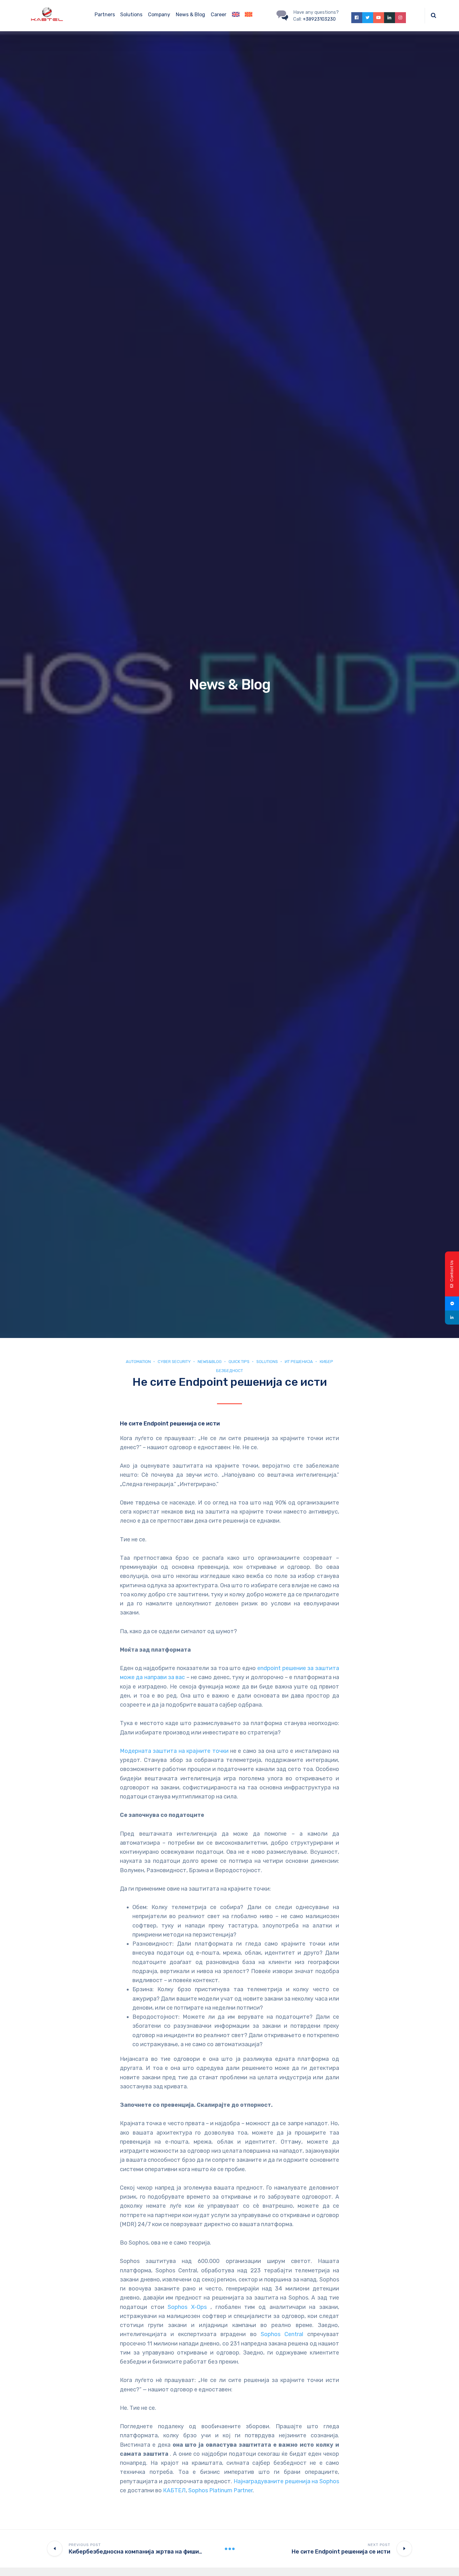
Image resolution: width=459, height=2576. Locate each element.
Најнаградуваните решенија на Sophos (286, 2481)
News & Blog (190, 15)
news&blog (210, 1362)
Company (159, 15)
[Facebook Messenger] (452, 1303)
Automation (138, 1362)
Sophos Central (282, 2334)
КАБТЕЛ (174, 2490)
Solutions (131, 15)
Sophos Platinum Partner (220, 2490)
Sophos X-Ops (187, 2307)
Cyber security (174, 1362)
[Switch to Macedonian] (249, 16)
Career (219, 15)
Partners (105, 15)
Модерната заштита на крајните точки (174, 1751)
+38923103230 (319, 19)
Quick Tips (239, 1362)
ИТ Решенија (299, 1362)
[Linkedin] (452, 1318)
